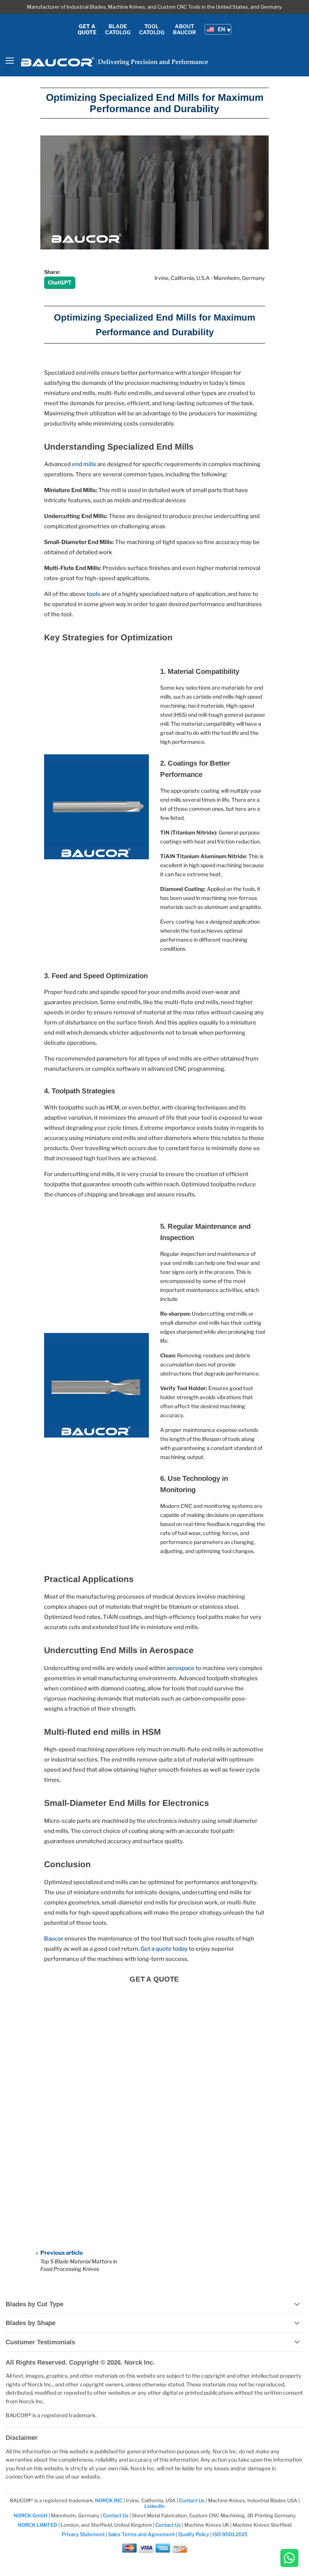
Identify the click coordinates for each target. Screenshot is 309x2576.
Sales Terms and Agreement (141, 2534)
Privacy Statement (83, 2534)
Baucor (54, 1939)
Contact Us (192, 2500)
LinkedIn (154, 2506)
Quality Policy (194, 2534)
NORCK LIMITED (38, 2525)
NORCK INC (109, 2500)
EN (222, 29)
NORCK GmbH (31, 2515)
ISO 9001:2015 (230, 2534)
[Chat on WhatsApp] (289, 2559)
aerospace (181, 1668)
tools (93, 594)
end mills (85, 464)
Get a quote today (165, 1949)
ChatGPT (60, 282)
